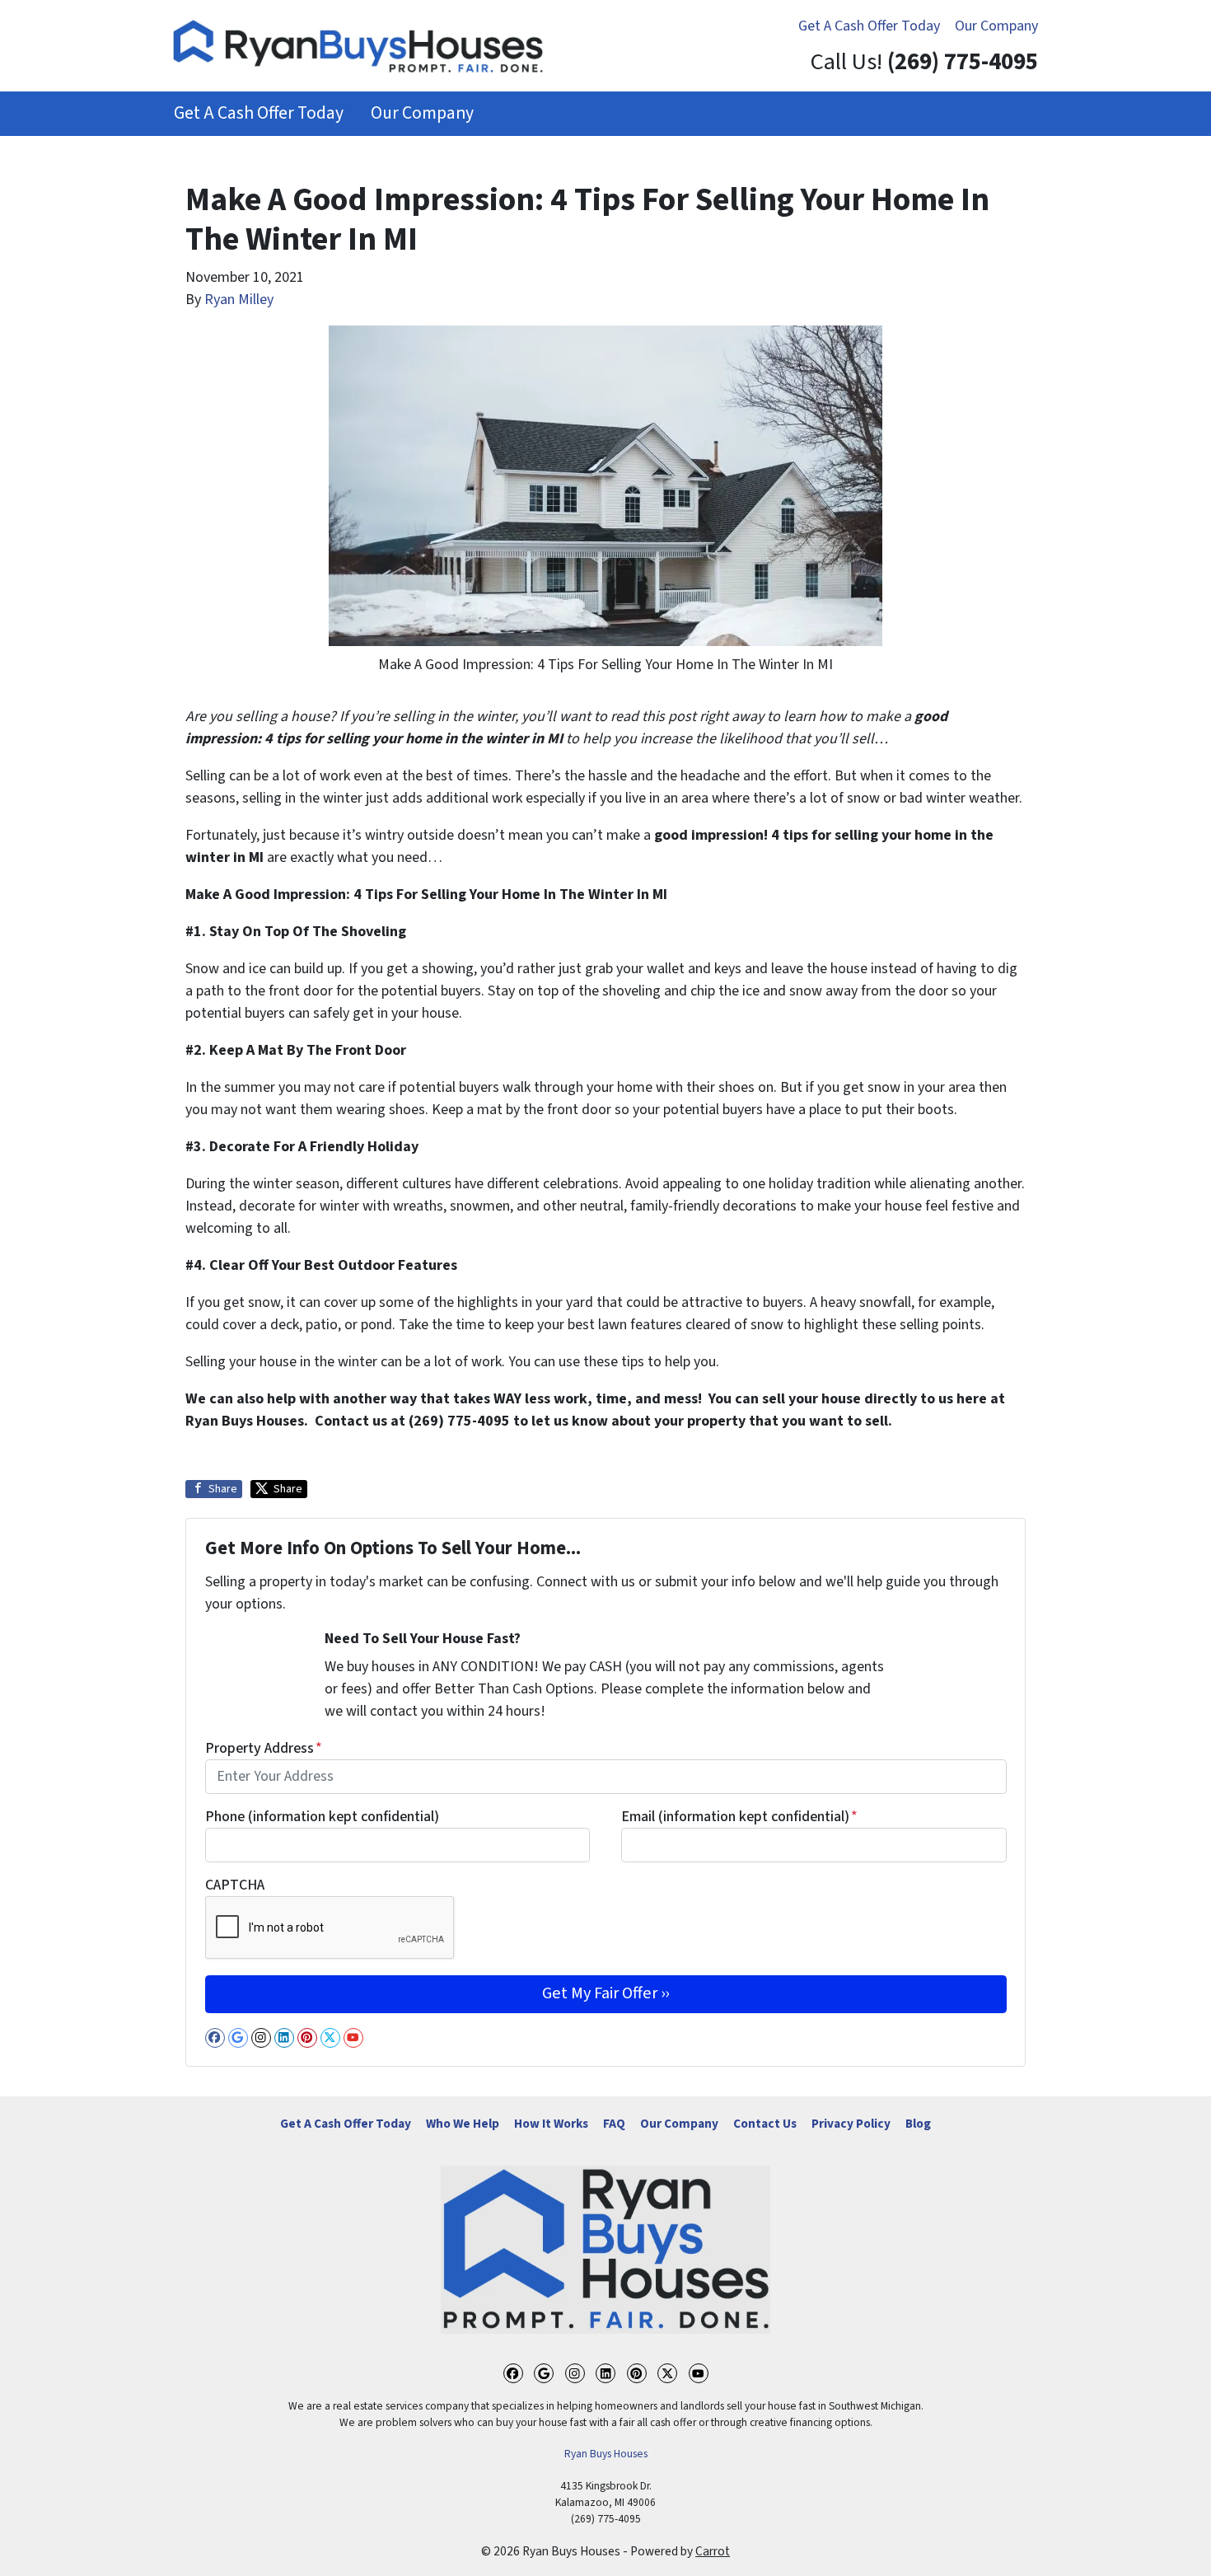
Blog (918, 2124)
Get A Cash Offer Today (869, 26)
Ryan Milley (239, 300)
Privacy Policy (851, 2124)
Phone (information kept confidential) (322, 1817)
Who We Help (463, 2124)
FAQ (614, 2124)
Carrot (713, 2551)
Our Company (996, 26)
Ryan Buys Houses (606, 2454)
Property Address (264, 1748)
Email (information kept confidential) (739, 1817)
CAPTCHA (235, 1885)
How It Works (551, 2124)
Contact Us (765, 2124)
